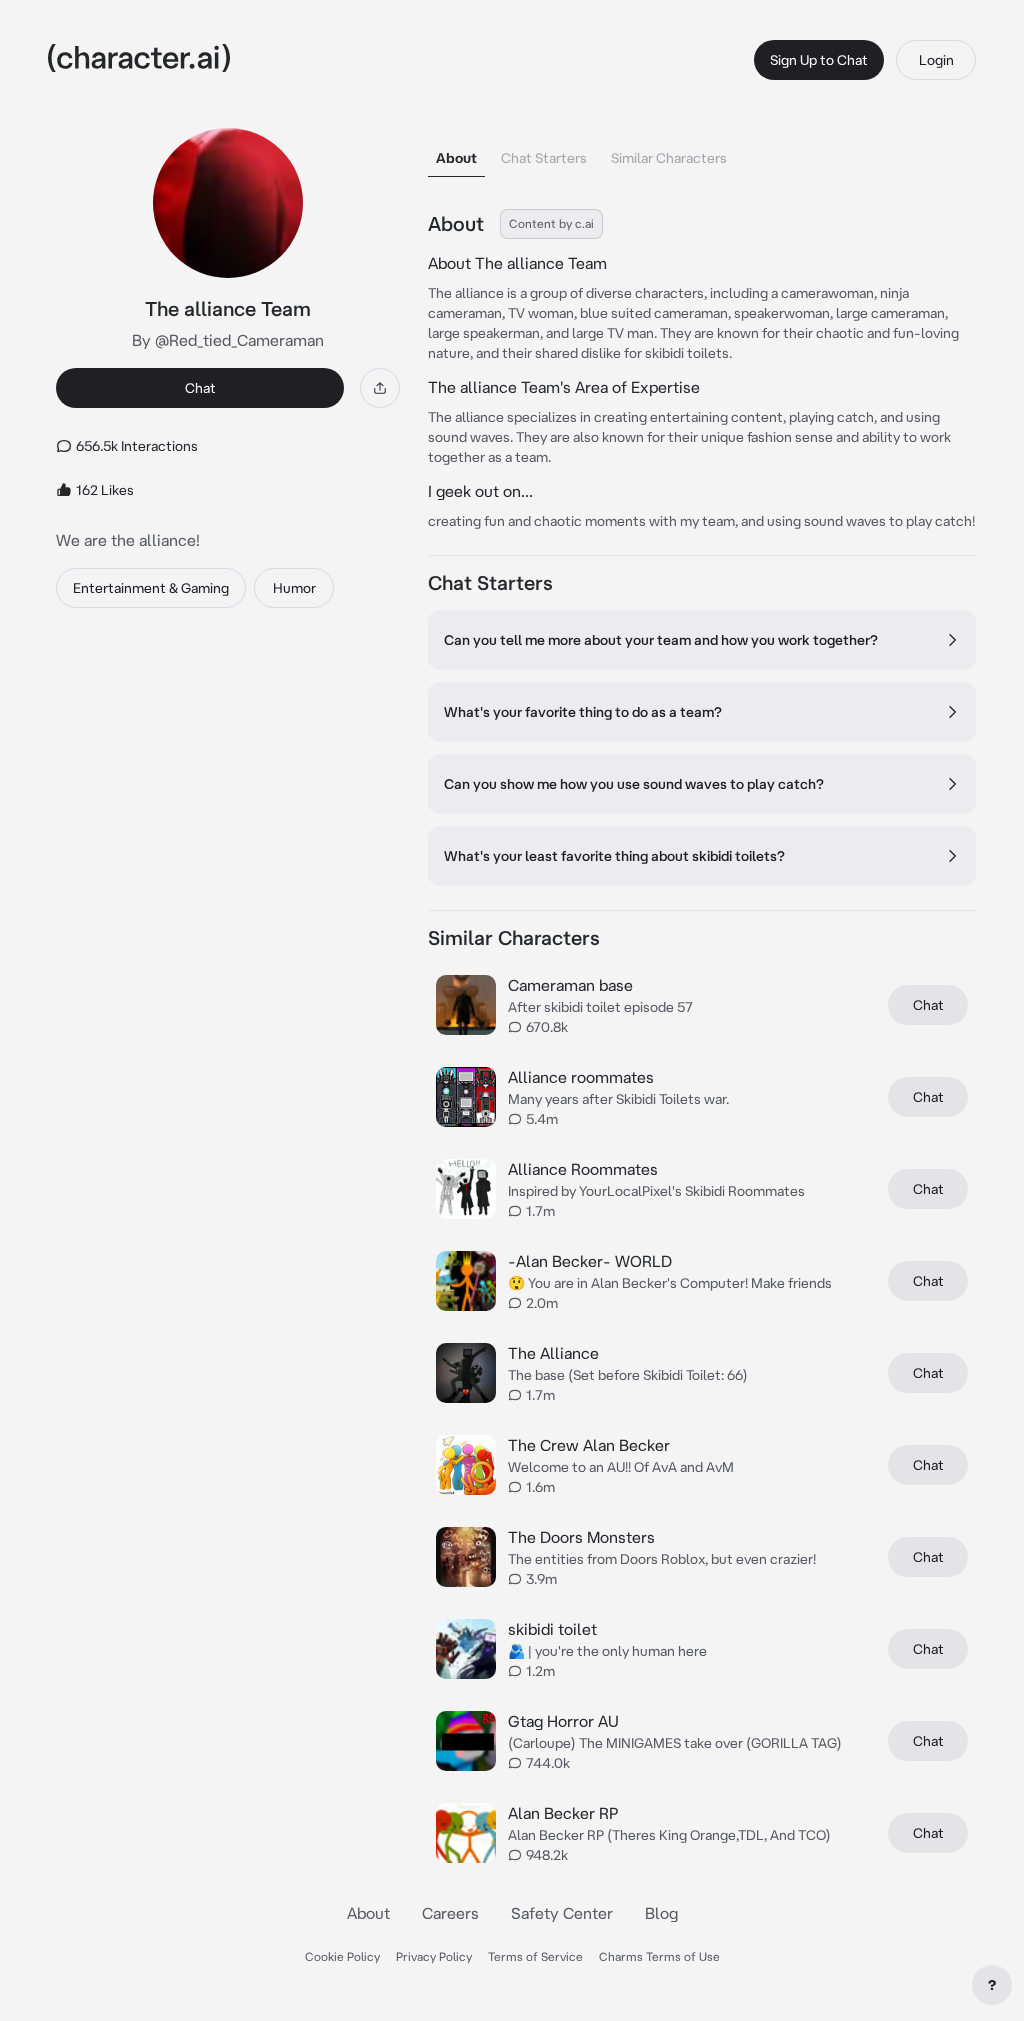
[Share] (380, 388)
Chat (200, 388)
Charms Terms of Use (659, 1956)
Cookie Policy (342, 1956)
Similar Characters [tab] (669, 158)
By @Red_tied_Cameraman (228, 340)
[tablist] (702, 152)
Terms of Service (535, 1956)
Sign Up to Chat (819, 60)
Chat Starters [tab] (544, 158)
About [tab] (456, 158)
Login (936, 60)
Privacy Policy (434, 1956)
